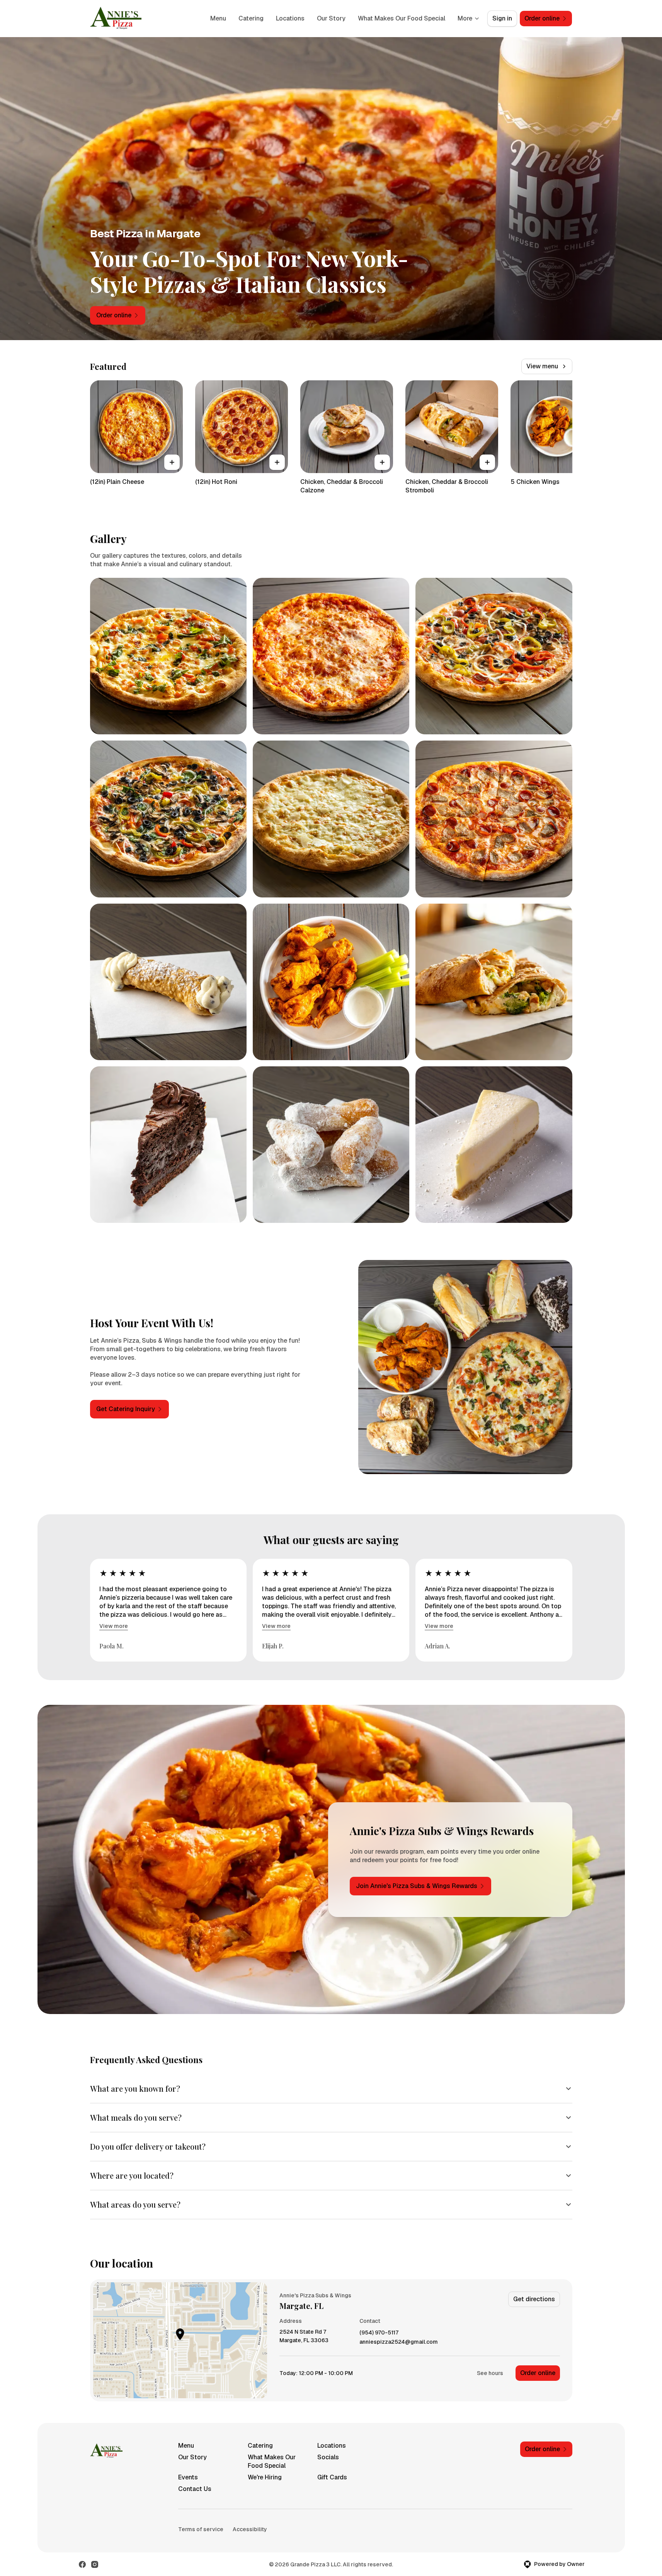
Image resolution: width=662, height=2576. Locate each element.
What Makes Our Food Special (402, 18)
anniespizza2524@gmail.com (399, 2342)
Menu (218, 18)
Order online (538, 2373)
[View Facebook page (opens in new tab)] (82, 2564)
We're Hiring (265, 2477)
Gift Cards (332, 2477)
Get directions (534, 2299)
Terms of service (201, 2529)
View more (114, 1626)
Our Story (331, 18)
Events (188, 2477)
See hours (490, 2373)
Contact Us (195, 2489)
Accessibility (250, 2529)
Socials (328, 2457)
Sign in (502, 18)
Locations (290, 18)
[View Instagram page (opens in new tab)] (95, 2564)
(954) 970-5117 (379, 2333)
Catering (251, 18)
